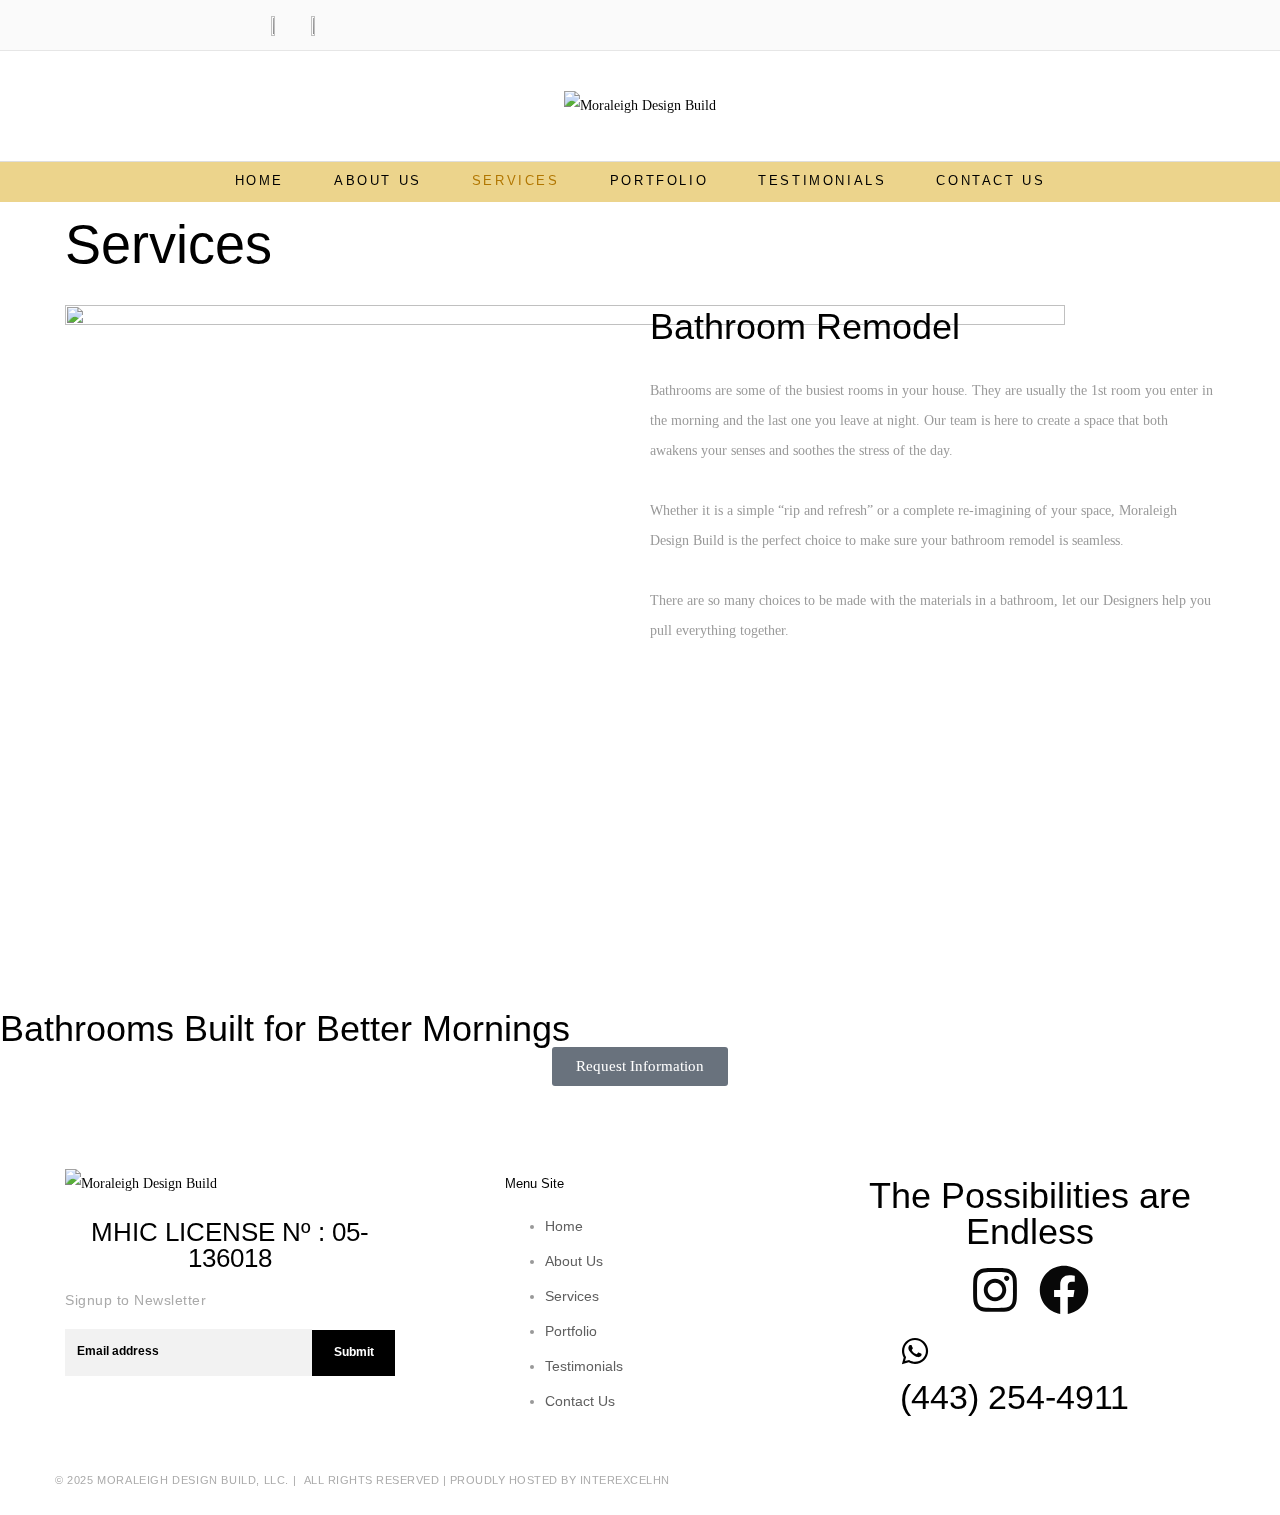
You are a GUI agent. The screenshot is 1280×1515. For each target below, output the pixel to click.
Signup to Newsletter (135, 1300)
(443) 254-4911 (1014, 1397)
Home (259, 180)
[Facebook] (1064, 1290)
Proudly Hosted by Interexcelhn (560, 1480)
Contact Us (990, 180)
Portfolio (659, 180)
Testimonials (822, 180)
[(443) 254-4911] (915, 1351)
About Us (378, 180)
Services (516, 180)
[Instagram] (995, 1290)
